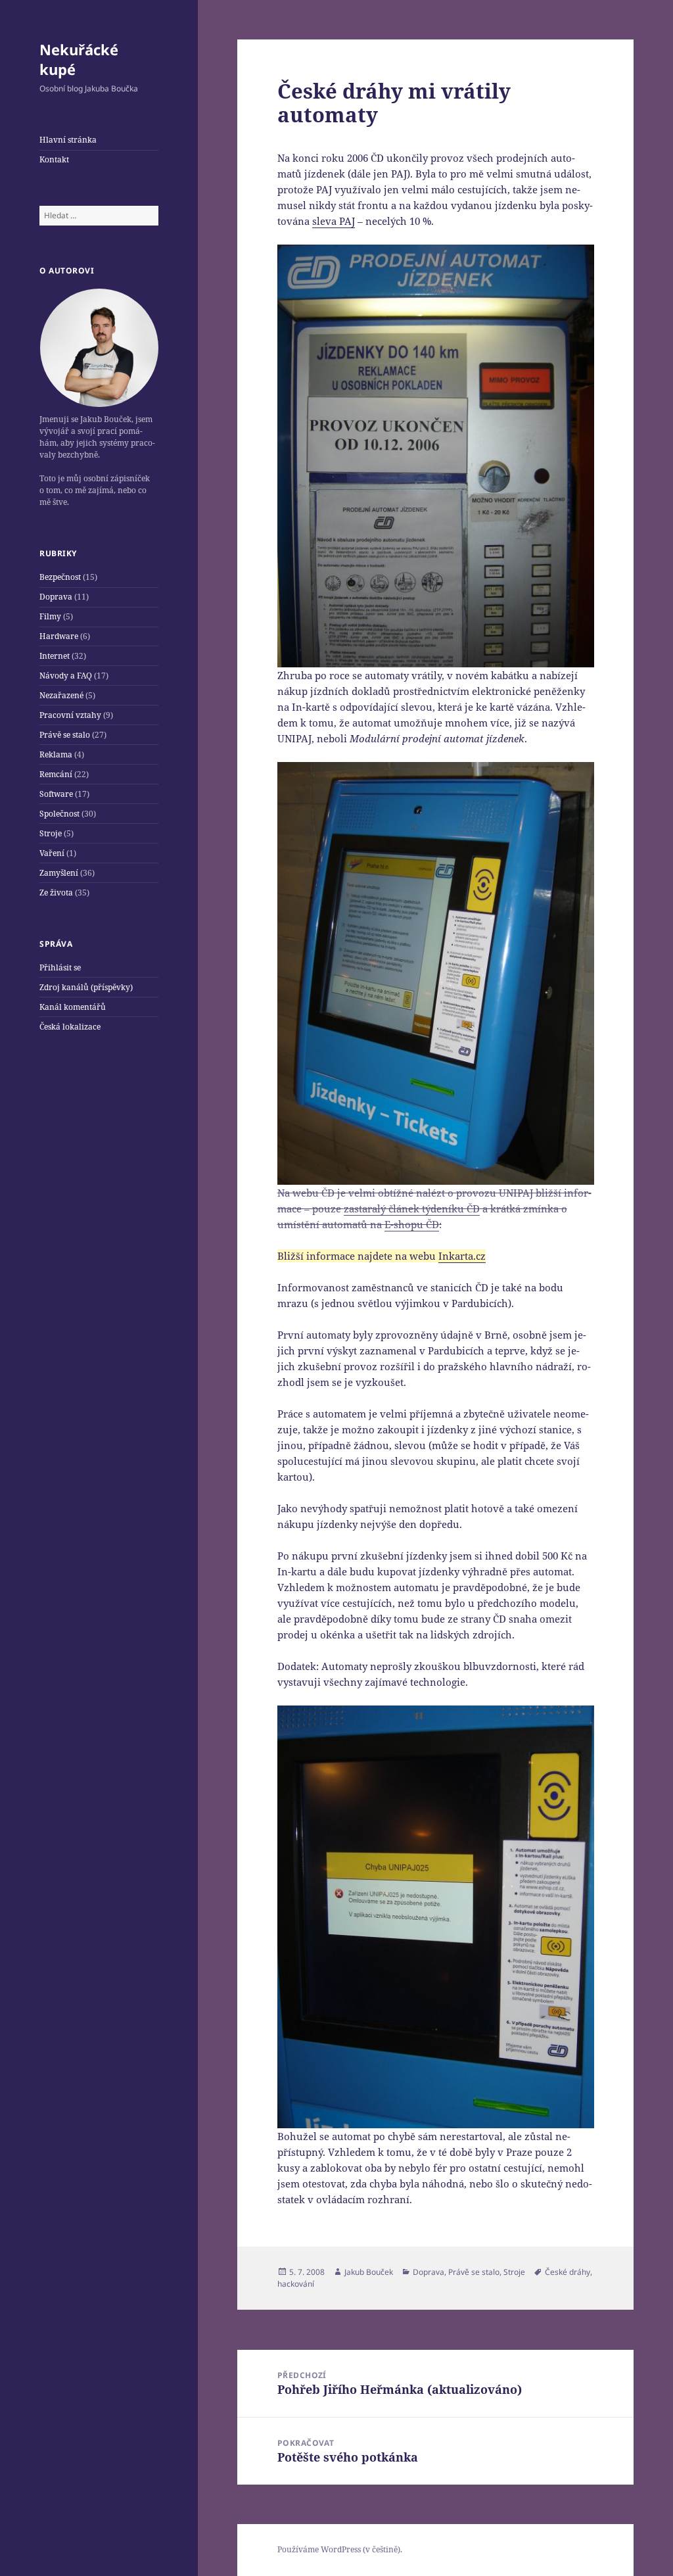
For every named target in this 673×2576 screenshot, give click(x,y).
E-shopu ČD (412, 1224)
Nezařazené (61, 695)
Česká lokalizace (70, 1027)
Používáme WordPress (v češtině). (340, 2549)
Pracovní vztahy (70, 715)
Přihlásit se (60, 967)
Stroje (51, 833)
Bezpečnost (60, 577)
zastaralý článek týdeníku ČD (412, 1208)
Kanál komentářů (73, 1007)
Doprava (56, 597)
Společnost (59, 814)
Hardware (59, 636)
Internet (55, 656)
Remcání (56, 774)
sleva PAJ (334, 221)
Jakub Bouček (369, 2272)
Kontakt (54, 159)
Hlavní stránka (68, 140)
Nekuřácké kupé (79, 59)
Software (56, 794)
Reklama (56, 754)
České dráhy (568, 2272)
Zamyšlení (59, 873)
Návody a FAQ (66, 676)
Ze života (56, 893)
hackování (296, 2284)
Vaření (52, 853)
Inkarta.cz (462, 1256)
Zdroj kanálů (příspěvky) (86, 987)
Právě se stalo (65, 735)
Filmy (50, 616)
